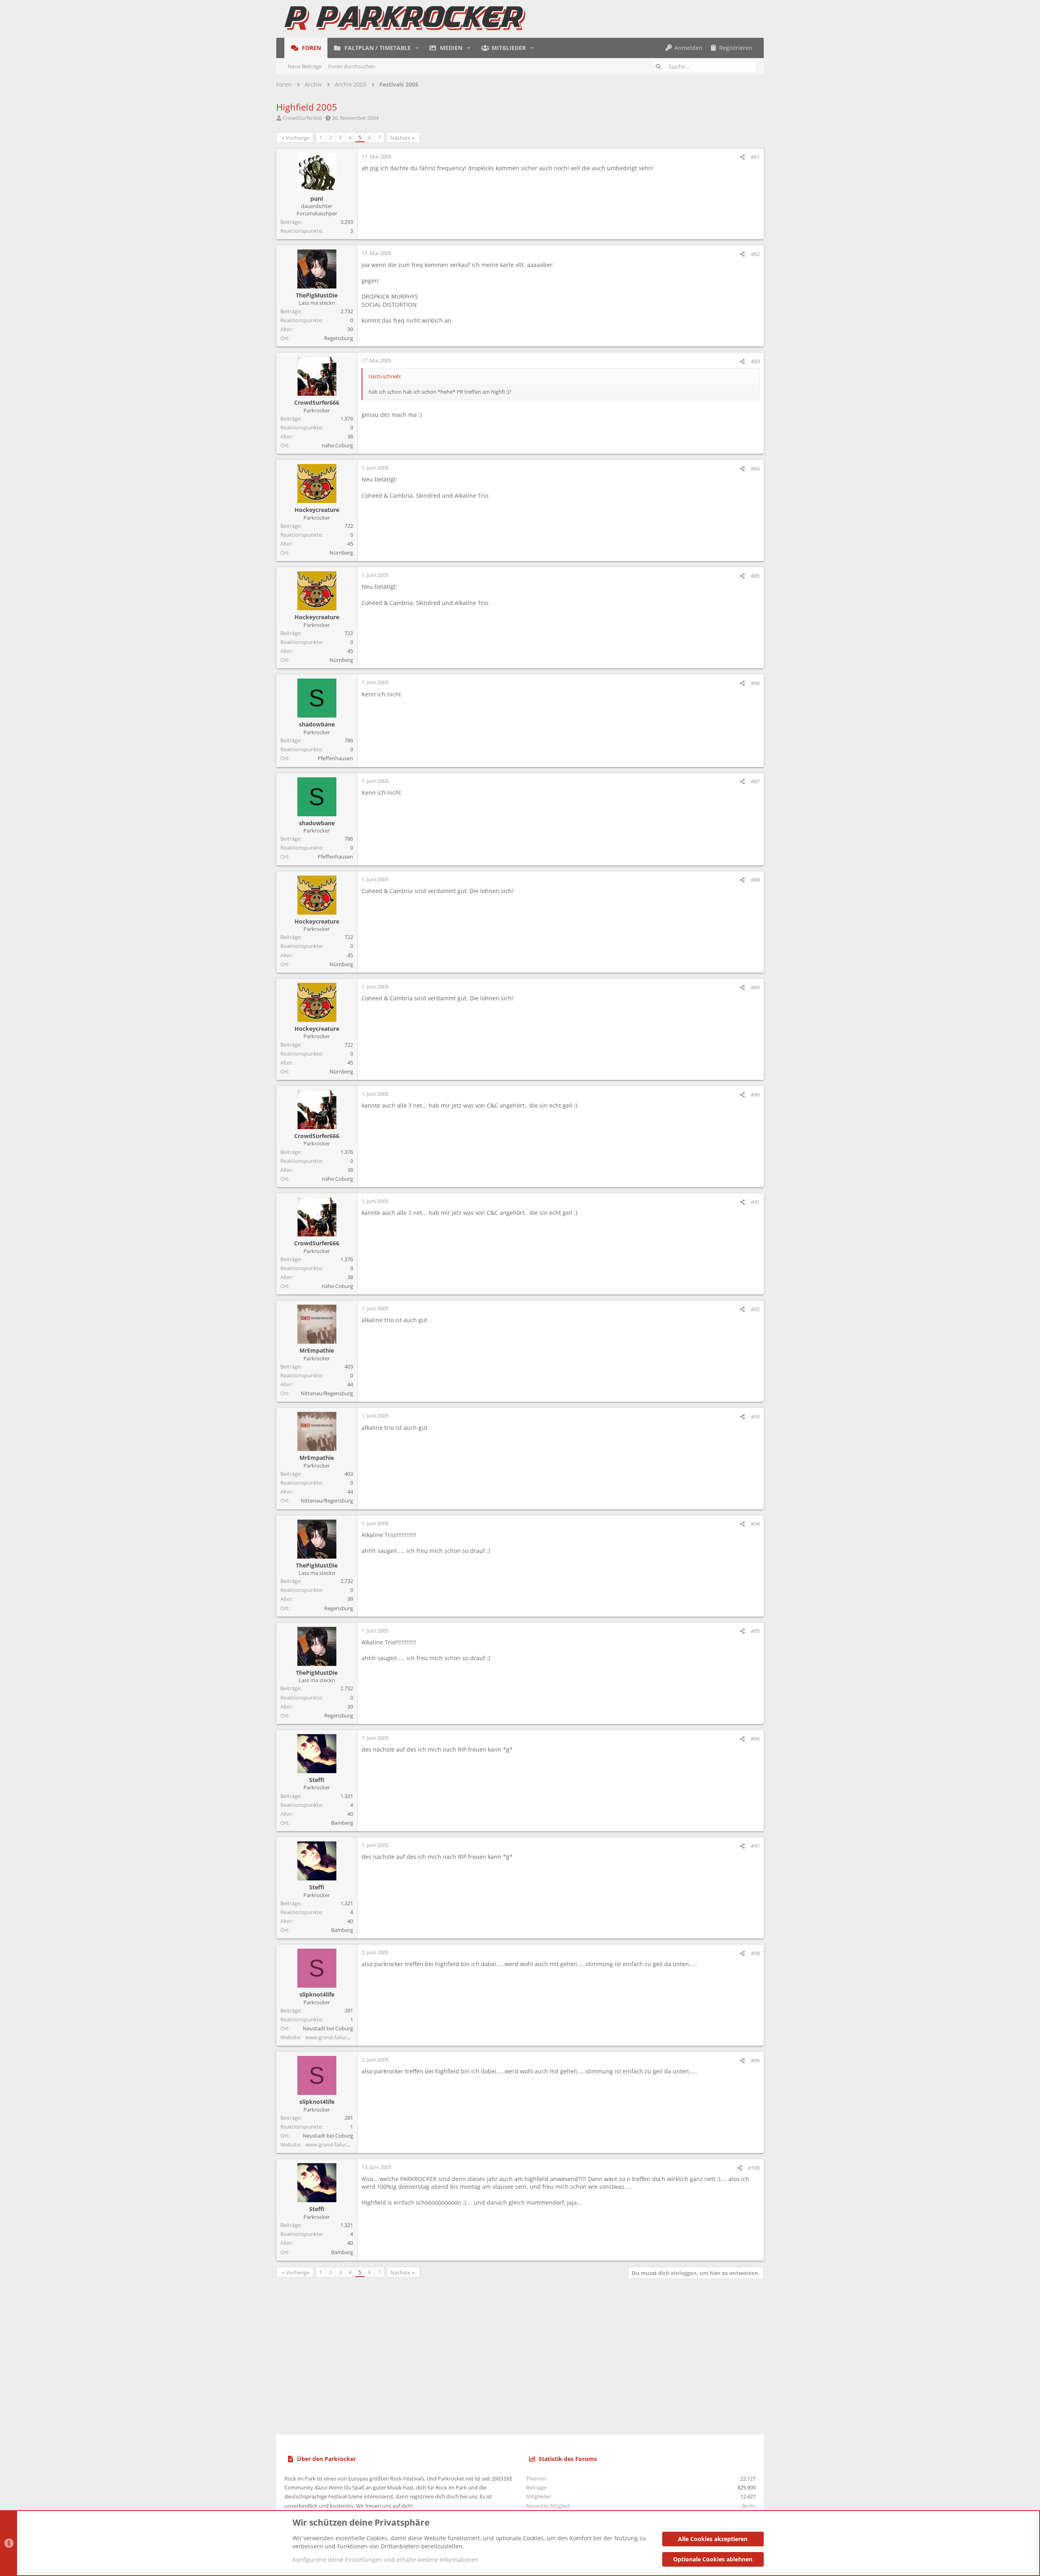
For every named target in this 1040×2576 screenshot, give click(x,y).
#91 (755, 1202)
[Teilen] (742, 157)
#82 (755, 254)
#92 (755, 1309)
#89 (755, 987)
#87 (755, 781)
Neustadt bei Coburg (328, 2028)
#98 (755, 1953)
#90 (755, 1095)
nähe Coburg (337, 445)
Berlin (749, 2506)
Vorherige (298, 138)
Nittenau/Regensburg (327, 1393)
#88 (755, 880)
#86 (755, 683)
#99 (755, 2060)
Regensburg (339, 338)
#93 (755, 1416)
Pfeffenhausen (335, 758)
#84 (755, 468)
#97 (755, 1846)
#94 (755, 1524)
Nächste (400, 138)
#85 (755, 576)
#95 (755, 1631)
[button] (417, 48)
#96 (755, 1739)
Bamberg (342, 1823)
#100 (754, 2168)
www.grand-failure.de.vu (335, 2037)
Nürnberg (341, 553)
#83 (755, 361)
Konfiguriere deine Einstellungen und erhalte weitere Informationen (386, 2560)
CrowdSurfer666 (302, 118)
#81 (755, 157)
